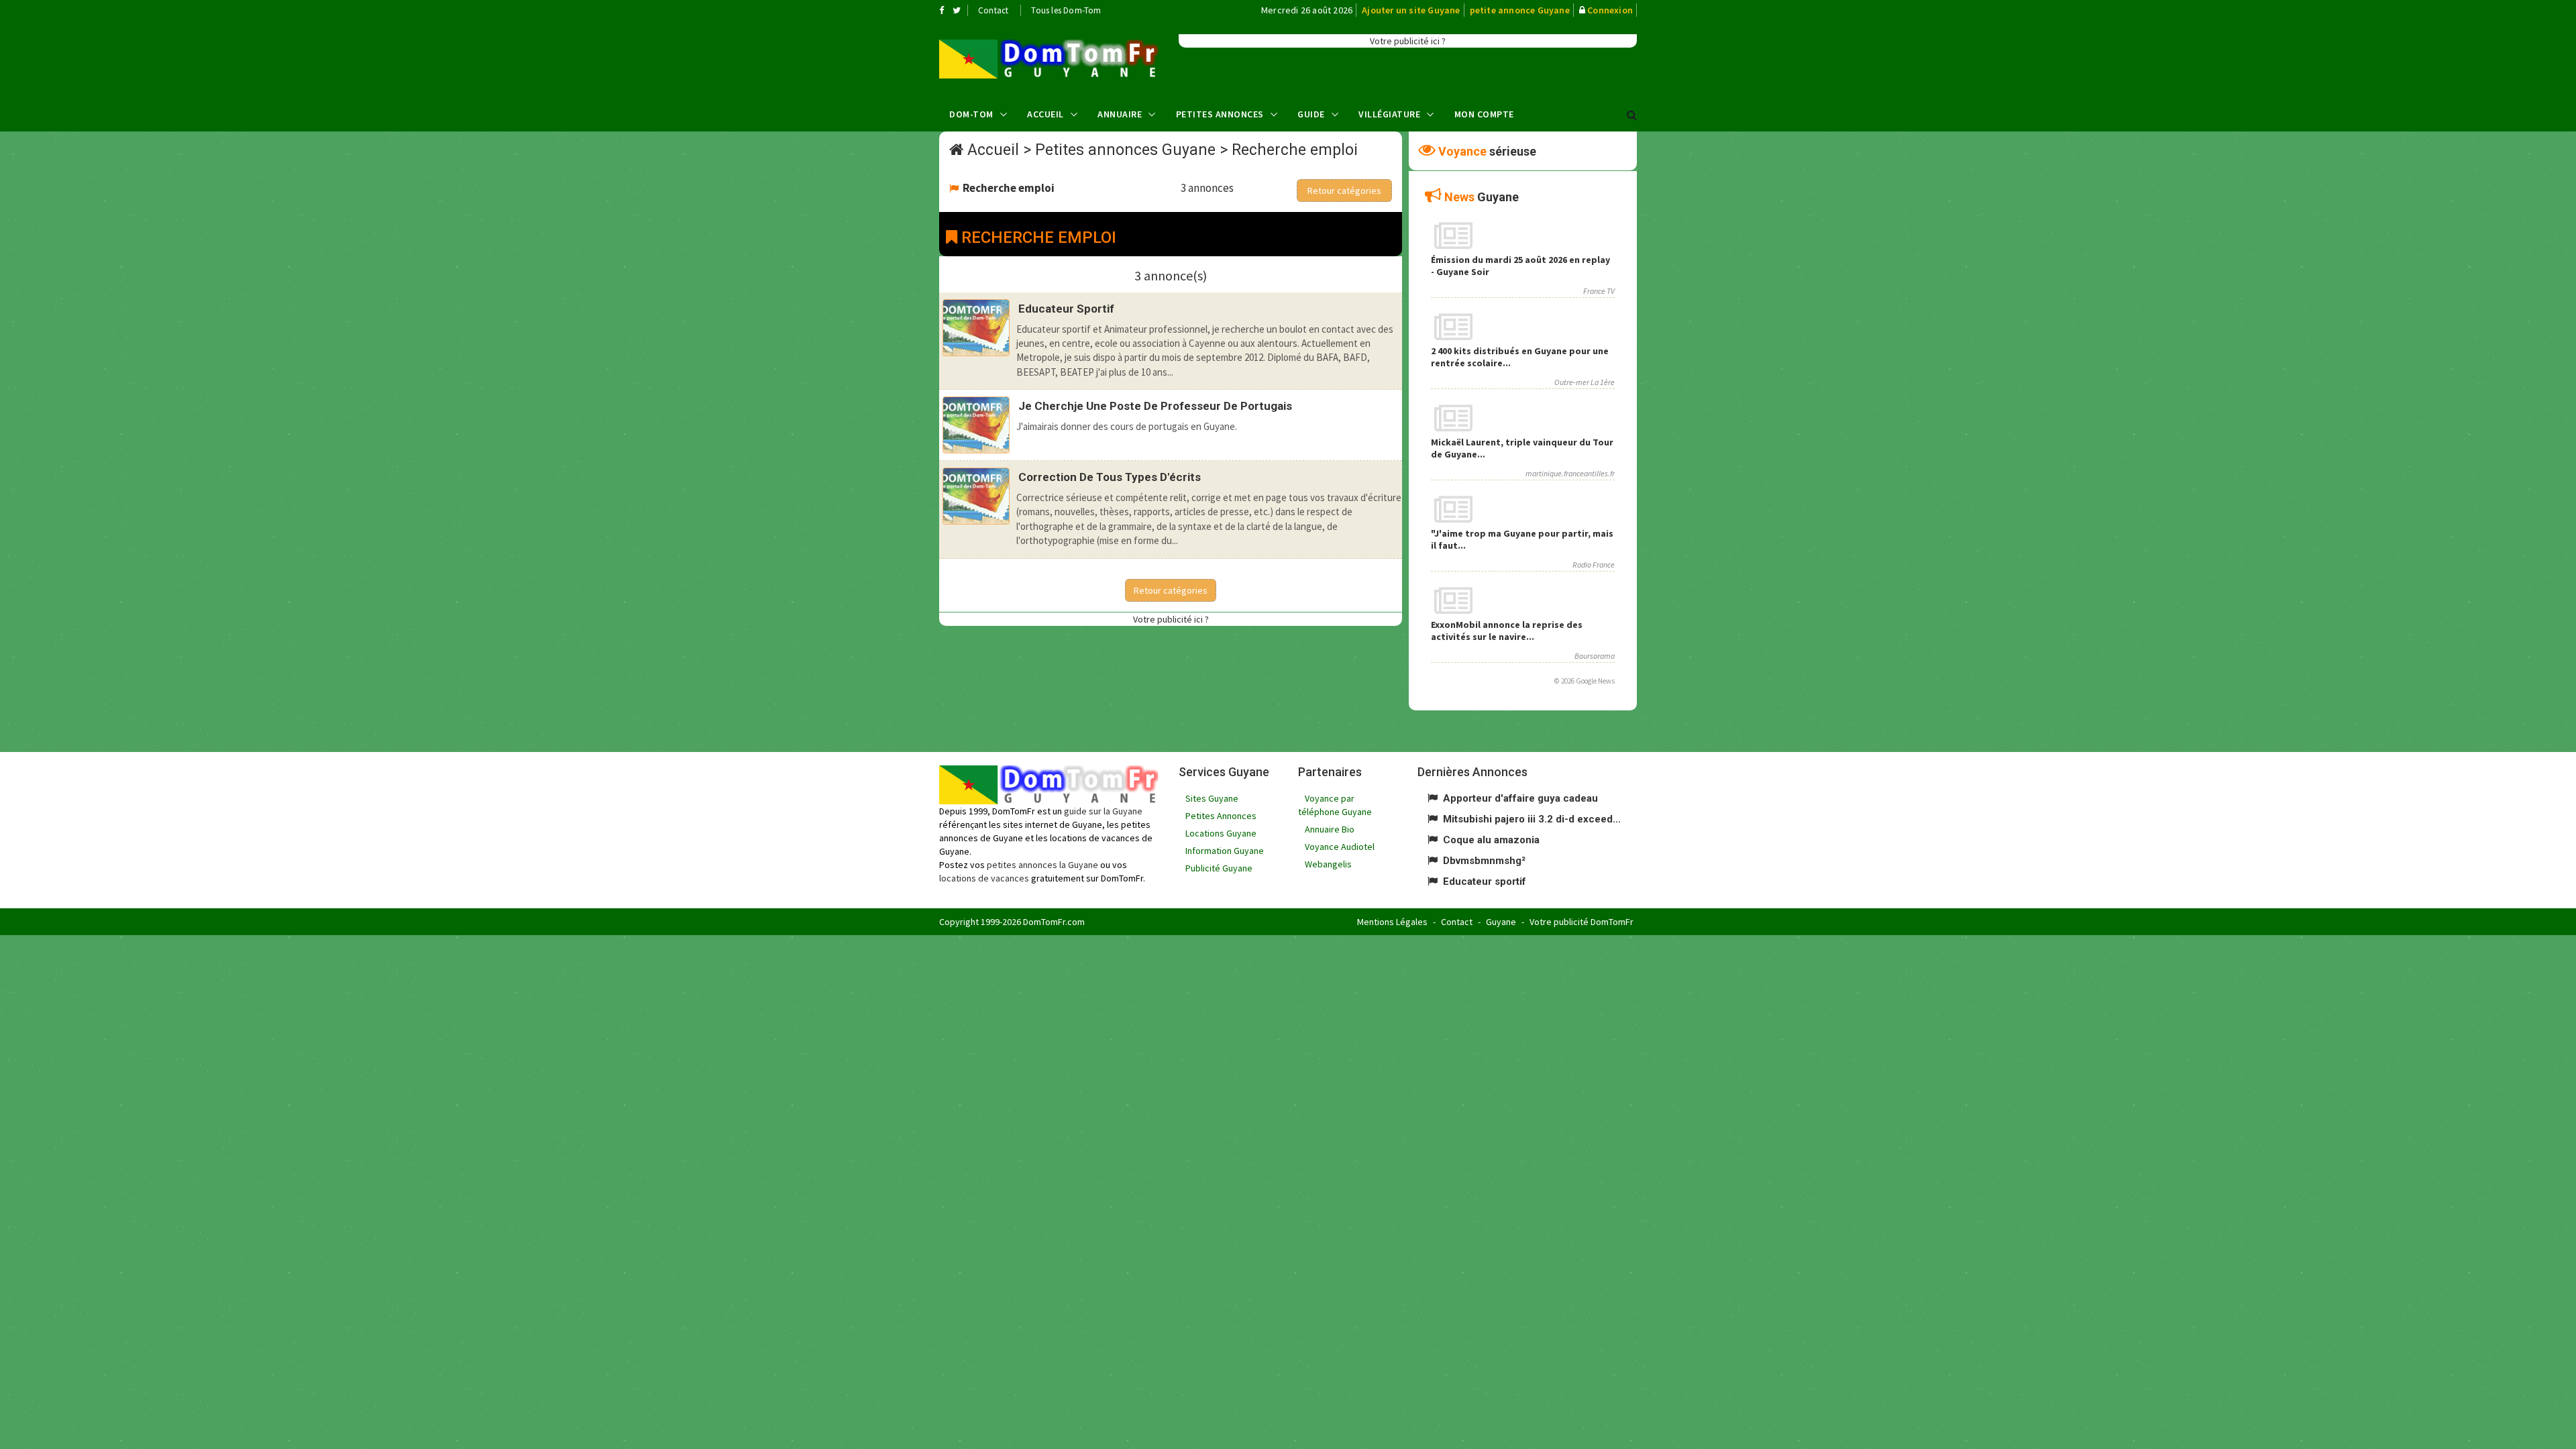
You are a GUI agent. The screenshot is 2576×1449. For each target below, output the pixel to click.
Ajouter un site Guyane (1411, 10)
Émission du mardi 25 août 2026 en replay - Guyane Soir (1520, 266)
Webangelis (1328, 864)
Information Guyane (1225, 851)
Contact (993, 10)
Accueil (1045, 114)
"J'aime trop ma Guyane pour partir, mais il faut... (1522, 539)
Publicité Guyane (1219, 868)
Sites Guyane (1212, 798)
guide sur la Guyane (1103, 811)
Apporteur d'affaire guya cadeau (1520, 798)
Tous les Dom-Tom (1066, 10)
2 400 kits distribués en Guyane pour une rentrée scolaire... (1520, 357)
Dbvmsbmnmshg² (1484, 861)
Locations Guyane (1221, 833)
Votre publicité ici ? (1408, 41)
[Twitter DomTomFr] (957, 10)
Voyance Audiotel (1340, 847)
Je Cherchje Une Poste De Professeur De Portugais (1155, 406)
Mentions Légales (1392, 922)
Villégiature (1389, 114)
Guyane (1501, 922)
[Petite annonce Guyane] (1049, 59)
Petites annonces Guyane (1125, 150)
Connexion (1610, 10)
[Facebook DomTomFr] (942, 10)
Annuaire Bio (1330, 829)
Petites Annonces (1220, 114)
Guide (1311, 114)
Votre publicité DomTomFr (1581, 922)
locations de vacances (984, 878)
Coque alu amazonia (1491, 840)
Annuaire (1120, 114)
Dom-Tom (971, 114)
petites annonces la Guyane (1042, 865)
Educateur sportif (1485, 881)
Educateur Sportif (1066, 309)
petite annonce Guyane (1520, 10)
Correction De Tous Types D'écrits (1110, 477)
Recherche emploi (1295, 150)
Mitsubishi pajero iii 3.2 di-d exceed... (1532, 819)
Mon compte (1484, 114)
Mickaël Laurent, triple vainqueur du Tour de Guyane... (1522, 448)
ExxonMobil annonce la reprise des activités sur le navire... (1507, 631)
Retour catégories (1344, 191)
